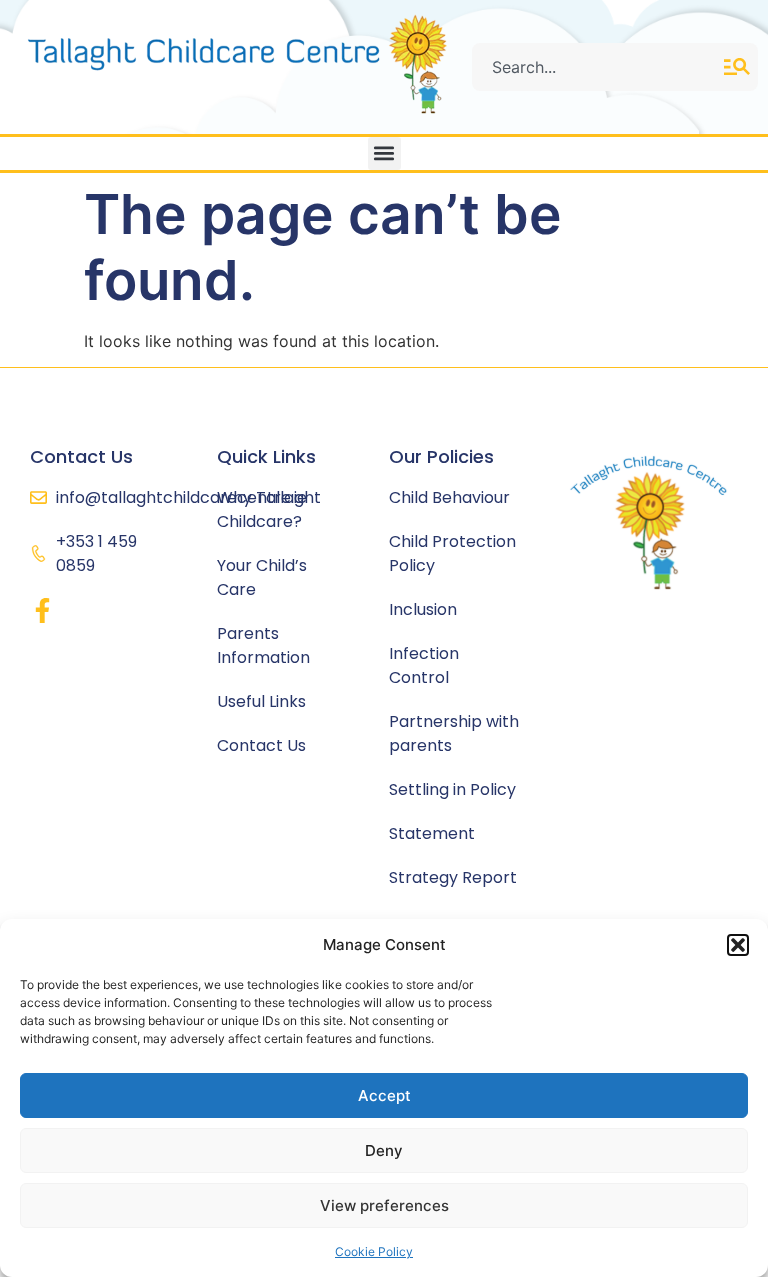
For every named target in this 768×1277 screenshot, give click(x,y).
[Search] (741, 67)
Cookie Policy (374, 1251)
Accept (384, 1095)
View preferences (384, 1205)
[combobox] (598, 67)
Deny (384, 1150)
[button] (738, 945)
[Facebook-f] (42, 610)
